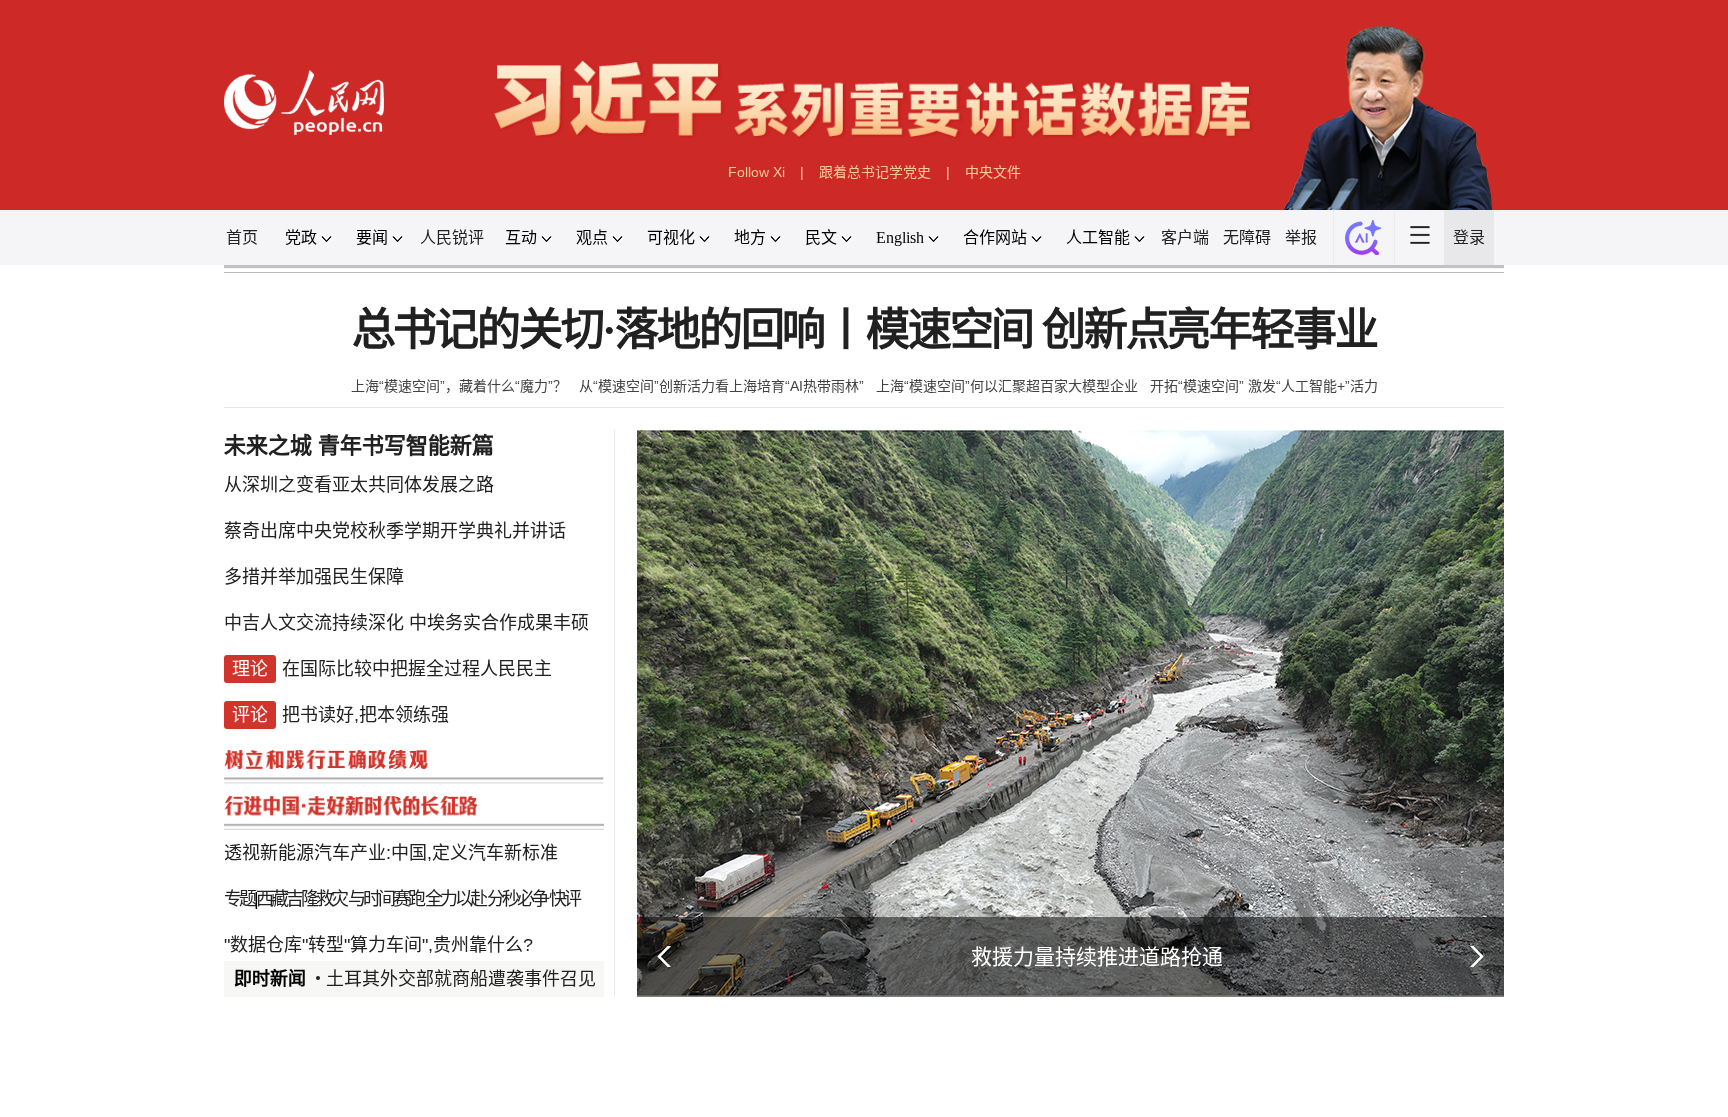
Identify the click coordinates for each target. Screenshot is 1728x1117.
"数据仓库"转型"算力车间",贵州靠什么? (378, 945)
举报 (1301, 237)
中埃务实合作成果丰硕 (499, 623)
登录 (1469, 237)
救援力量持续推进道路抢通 (1097, 956)
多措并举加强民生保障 (314, 577)
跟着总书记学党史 (875, 172)
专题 (239, 899)
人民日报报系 (290, 1090)
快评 (564, 899)
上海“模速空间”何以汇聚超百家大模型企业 (1007, 386)
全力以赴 (455, 899)
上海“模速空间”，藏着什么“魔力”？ (459, 386)
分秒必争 (517, 899)
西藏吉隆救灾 (301, 899)
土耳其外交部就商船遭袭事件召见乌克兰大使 (506, 979)
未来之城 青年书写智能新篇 (359, 445)
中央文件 (993, 172)
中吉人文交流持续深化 (314, 623)
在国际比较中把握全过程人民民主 (417, 669)
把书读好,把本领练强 (365, 715)
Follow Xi (756, 172)
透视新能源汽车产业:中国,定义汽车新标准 (391, 853)
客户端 (1185, 237)
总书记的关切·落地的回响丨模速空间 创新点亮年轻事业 (864, 330)
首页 (242, 237)
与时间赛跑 (385, 899)
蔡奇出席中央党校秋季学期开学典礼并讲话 (395, 531)
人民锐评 (452, 237)
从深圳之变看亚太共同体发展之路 (359, 485)
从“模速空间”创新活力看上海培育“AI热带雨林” (721, 386)
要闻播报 (748, 1090)
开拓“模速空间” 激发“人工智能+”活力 (1264, 386)
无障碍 (1247, 237)
